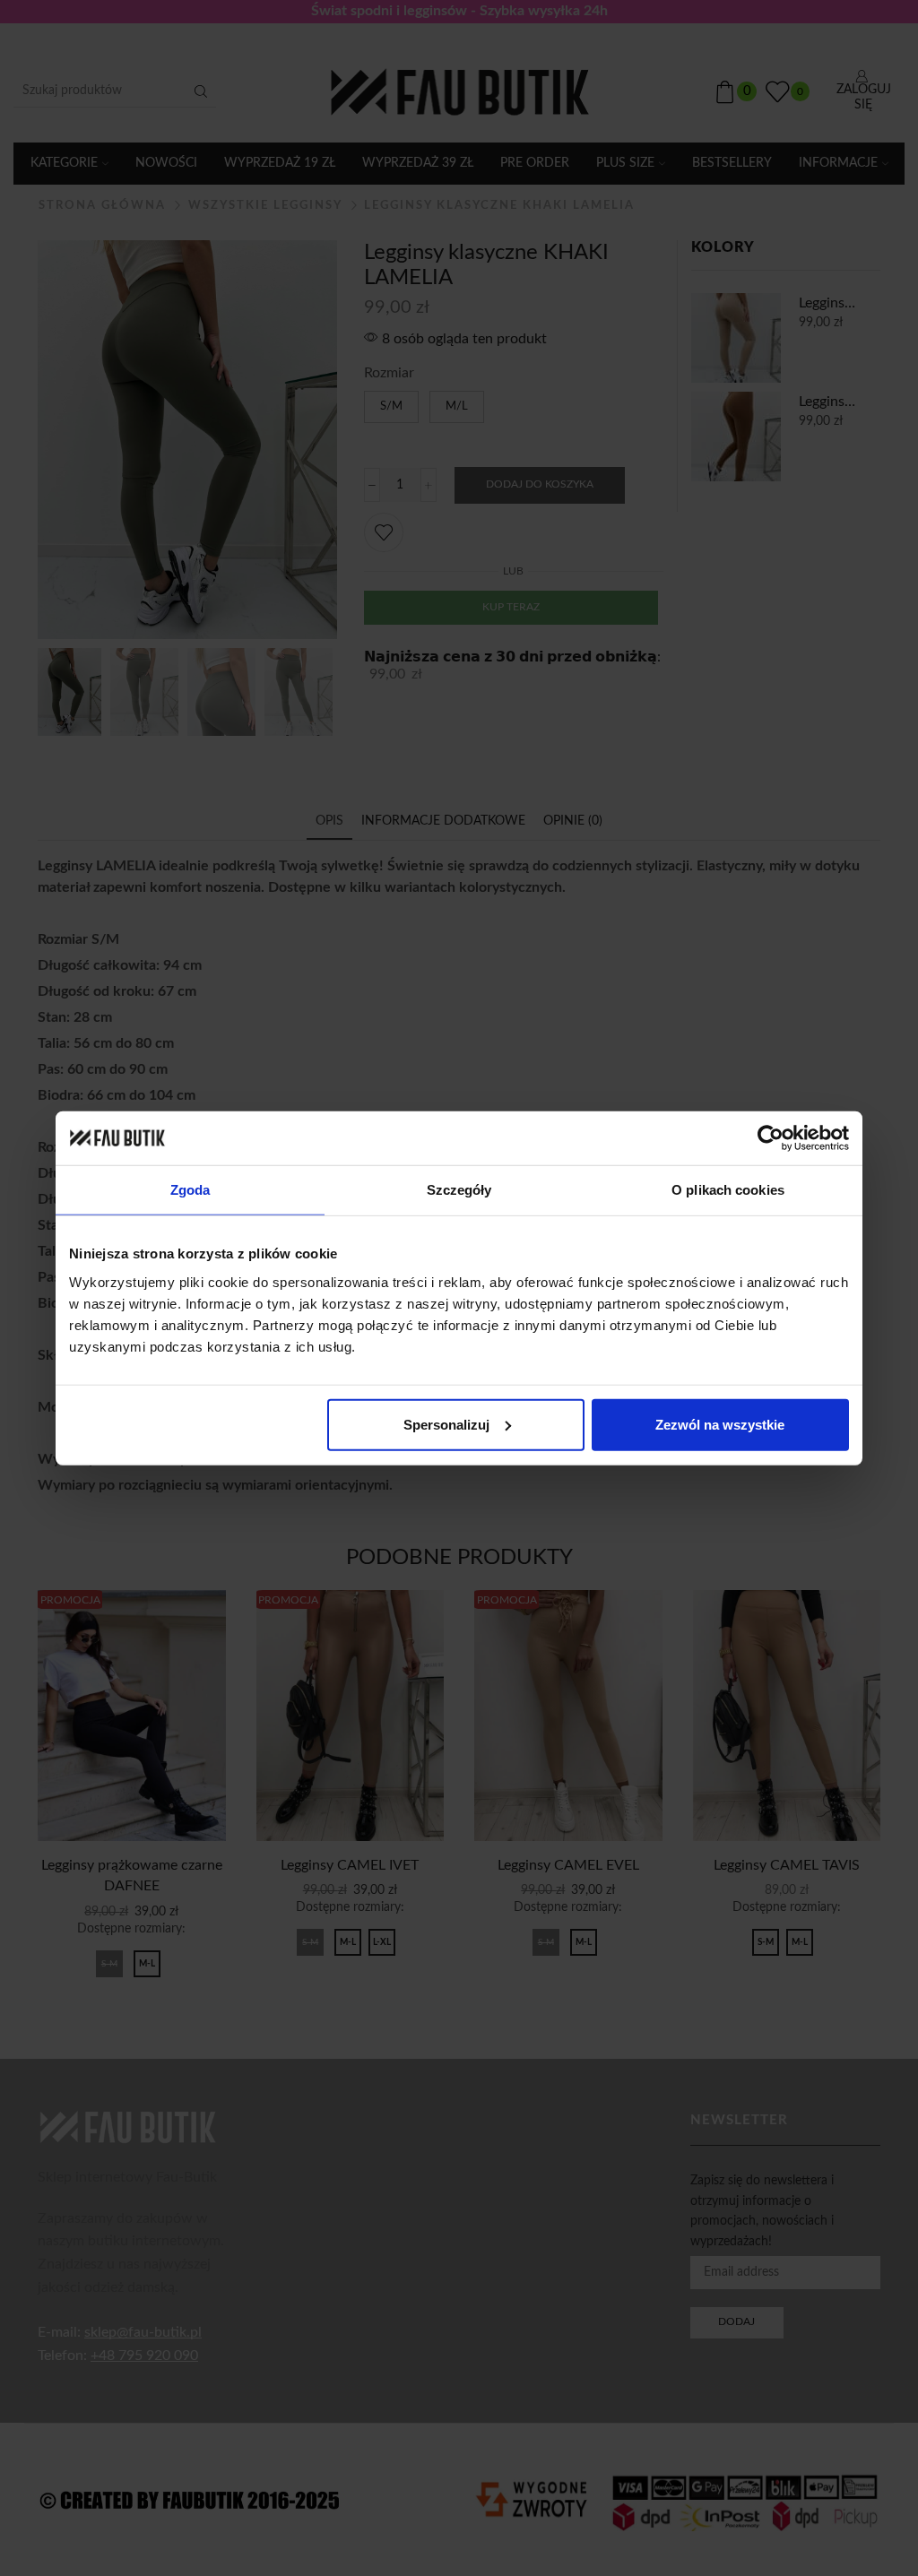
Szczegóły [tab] (459, 1190)
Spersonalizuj (446, 1424)
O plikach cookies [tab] (728, 1190)
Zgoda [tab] (191, 1190)
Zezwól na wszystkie (720, 1424)
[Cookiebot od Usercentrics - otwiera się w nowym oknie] (771, 1138)
